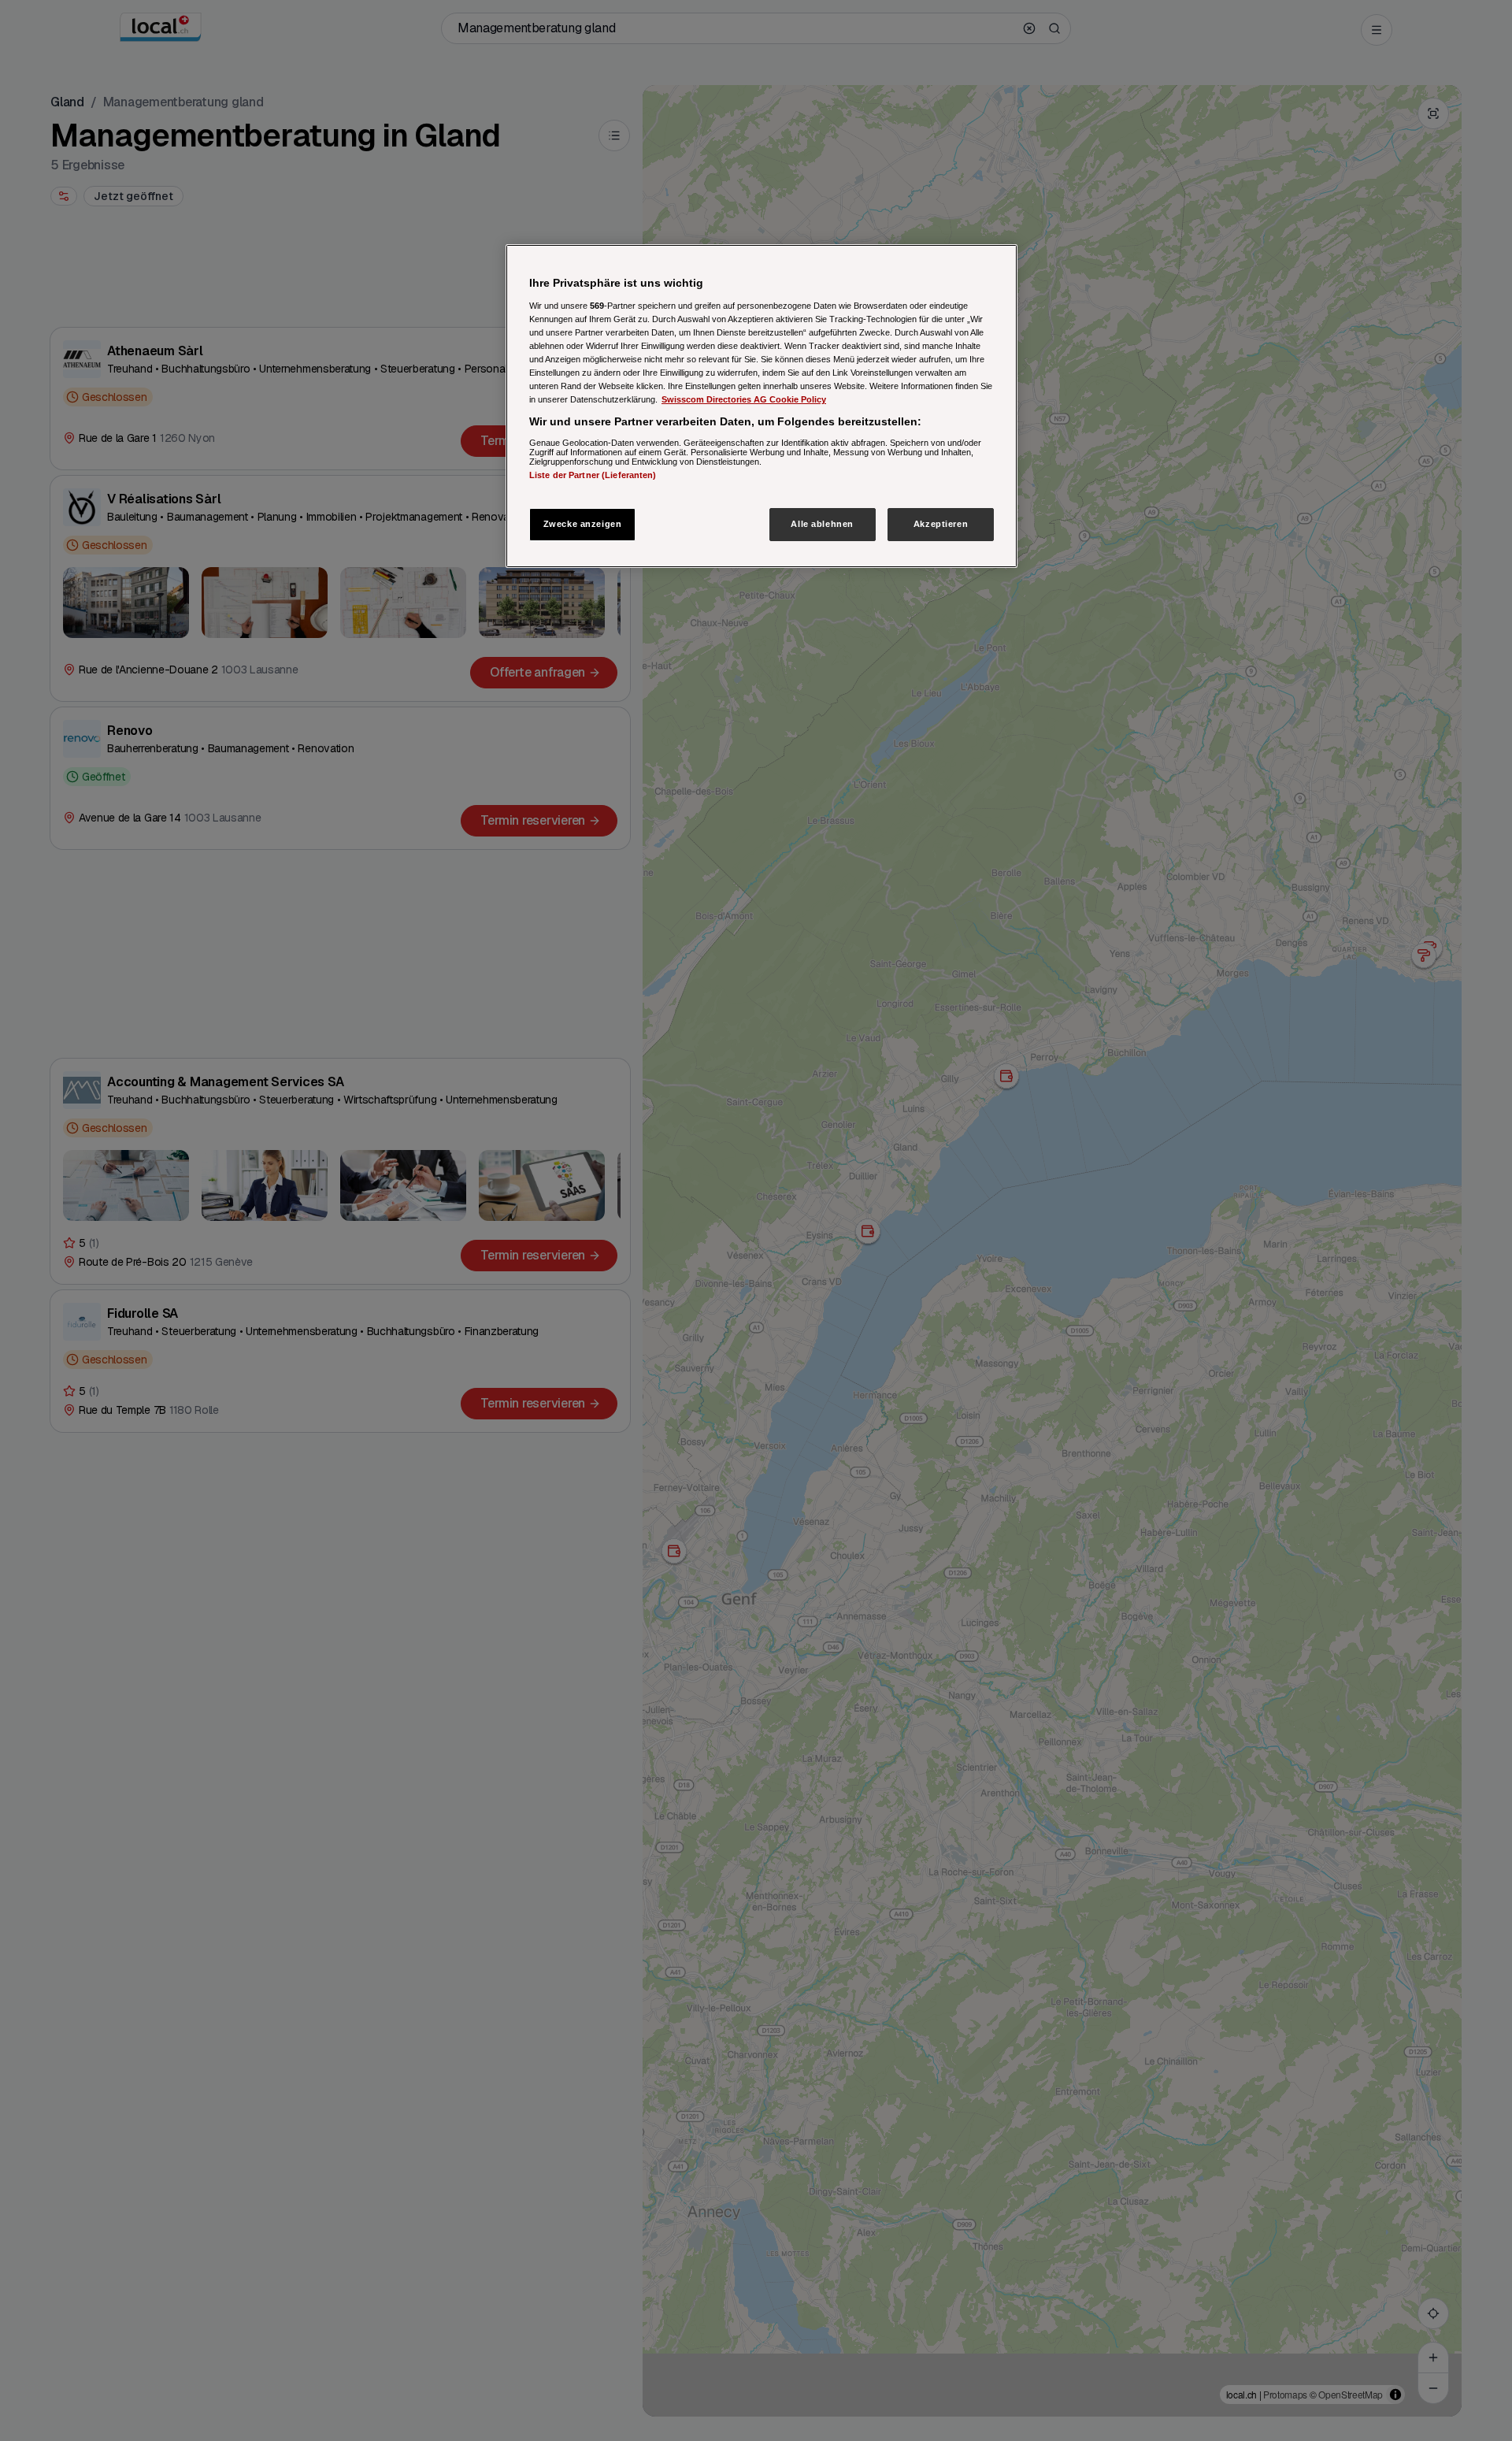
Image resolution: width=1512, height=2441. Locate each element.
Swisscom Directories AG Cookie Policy (744, 399)
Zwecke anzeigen (583, 524)
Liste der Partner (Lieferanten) (593, 475)
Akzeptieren (941, 524)
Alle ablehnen (822, 524)
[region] (762, 406)
